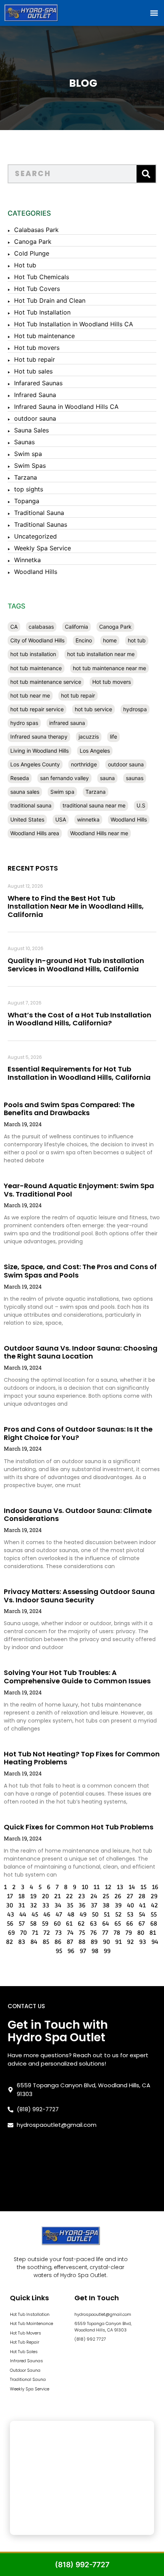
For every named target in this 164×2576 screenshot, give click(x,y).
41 (142, 1905)
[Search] (146, 174)
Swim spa (28, 454)
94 (155, 1942)
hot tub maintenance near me (109, 668)
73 (59, 1933)
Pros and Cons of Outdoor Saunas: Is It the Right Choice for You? (78, 1433)
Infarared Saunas (38, 383)
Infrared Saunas (27, 2361)
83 (22, 1942)
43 (11, 1915)
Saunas (24, 442)
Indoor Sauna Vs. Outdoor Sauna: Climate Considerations (78, 1515)
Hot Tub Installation (42, 312)
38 (106, 1905)
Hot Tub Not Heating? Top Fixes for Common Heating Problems (82, 1758)
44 (23, 1915)
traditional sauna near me (94, 805)
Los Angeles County (35, 764)
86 (58, 1942)
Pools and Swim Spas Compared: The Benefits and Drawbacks (69, 1109)
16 (155, 1887)
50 (95, 1915)
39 (118, 1905)
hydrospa (135, 709)
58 (33, 1924)
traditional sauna (31, 805)
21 (57, 1896)
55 (154, 1915)
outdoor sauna (35, 418)
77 (105, 1933)
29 (154, 1896)
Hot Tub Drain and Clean (50, 300)
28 (142, 1896)
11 (96, 1887)
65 (118, 1924)
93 (143, 1942)
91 (118, 1942)
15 (143, 1887)
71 (35, 1933)
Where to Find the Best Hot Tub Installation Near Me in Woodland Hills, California (76, 906)
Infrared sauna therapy (39, 737)
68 (154, 1924)
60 (57, 1924)
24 (94, 1896)
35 (70, 1905)
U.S (141, 805)
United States (27, 819)
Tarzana (26, 477)
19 (33, 1896)
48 (71, 1915)
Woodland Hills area (35, 833)
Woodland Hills (36, 572)
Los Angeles (95, 751)
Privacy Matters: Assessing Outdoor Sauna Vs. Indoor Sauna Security (79, 1596)
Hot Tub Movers (26, 2333)
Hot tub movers (37, 348)
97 (83, 1951)
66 (130, 1924)
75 (82, 1933)
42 (154, 1905)
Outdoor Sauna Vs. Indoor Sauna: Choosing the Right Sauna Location (81, 1352)
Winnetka (27, 560)
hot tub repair (78, 695)
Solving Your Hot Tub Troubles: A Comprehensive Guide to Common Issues (77, 1677)
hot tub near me (30, 695)
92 (130, 1942)
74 (70, 1933)
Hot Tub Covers (37, 289)
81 (153, 1933)
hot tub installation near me (101, 654)
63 (93, 1924)
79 (129, 1933)
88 (82, 1942)
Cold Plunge (32, 253)
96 (71, 1951)
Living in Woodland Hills (39, 751)
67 (142, 1924)
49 (83, 1915)
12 (108, 1887)
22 (69, 1896)
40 (130, 1905)
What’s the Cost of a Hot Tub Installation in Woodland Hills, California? (80, 1019)
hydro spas (24, 723)
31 (22, 1905)
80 (141, 1933)
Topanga (27, 501)
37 (94, 1905)
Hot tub (25, 265)
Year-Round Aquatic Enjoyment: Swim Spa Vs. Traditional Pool (79, 1190)
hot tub (137, 640)
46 (47, 1915)
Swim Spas (30, 466)
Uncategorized (35, 536)
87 (70, 1942)
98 (95, 1951)
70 (23, 1933)
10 (85, 1887)
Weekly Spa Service (43, 548)
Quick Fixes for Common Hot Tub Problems (79, 1827)
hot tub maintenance (36, 668)
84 (34, 1942)
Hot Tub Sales (24, 2352)
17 (10, 1896)
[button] (154, 13)
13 (120, 1887)
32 (34, 1905)
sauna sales (25, 792)
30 (10, 1905)
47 (59, 1915)
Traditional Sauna (39, 513)
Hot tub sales (33, 371)
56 (10, 1924)
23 (82, 1896)
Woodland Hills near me (99, 833)
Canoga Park (33, 242)
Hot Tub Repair (25, 2342)
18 (22, 1896)
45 (35, 1915)
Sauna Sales (31, 430)
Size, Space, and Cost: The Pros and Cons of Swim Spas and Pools (80, 1271)
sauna (107, 778)
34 (58, 1905)
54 (142, 1915)
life (113, 737)
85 (46, 1942)
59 (45, 1924)
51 (107, 1915)
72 (47, 1933)
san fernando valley (64, 778)
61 (69, 1924)
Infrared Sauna (35, 395)
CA (14, 627)
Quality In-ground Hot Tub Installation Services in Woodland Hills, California (76, 965)
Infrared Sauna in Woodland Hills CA (66, 407)
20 (45, 1896)
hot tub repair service (37, 709)
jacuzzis (89, 737)
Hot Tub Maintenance (31, 2323)
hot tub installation (33, 654)
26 (118, 1896)
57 (22, 1924)
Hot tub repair (35, 359)
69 (11, 1933)
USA (61, 819)
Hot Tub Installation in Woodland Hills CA (74, 324)
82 (10, 1942)
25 (106, 1896)
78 (117, 1933)
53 (130, 1915)
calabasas (41, 627)
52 (118, 1915)
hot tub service (93, 709)
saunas (135, 778)
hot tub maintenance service (46, 682)
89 (94, 1942)
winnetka (88, 819)
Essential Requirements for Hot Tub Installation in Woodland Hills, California (79, 1073)
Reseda (20, 778)
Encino (84, 640)
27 (130, 1896)
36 (82, 1905)
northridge (84, 764)
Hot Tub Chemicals (42, 277)
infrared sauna (67, 723)
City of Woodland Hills (37, 640)
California (76, 627)
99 (107, 1951)
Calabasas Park (36, 230)
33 (46, 1905)
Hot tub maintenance (44, 336)
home (110, 640)
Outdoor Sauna (25, 2370)
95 (59, 1951)
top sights (29, 489)
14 (132, 1887)
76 (94, 1933)
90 (106, 1942)
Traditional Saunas (41, 524)
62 (81, 1924)
